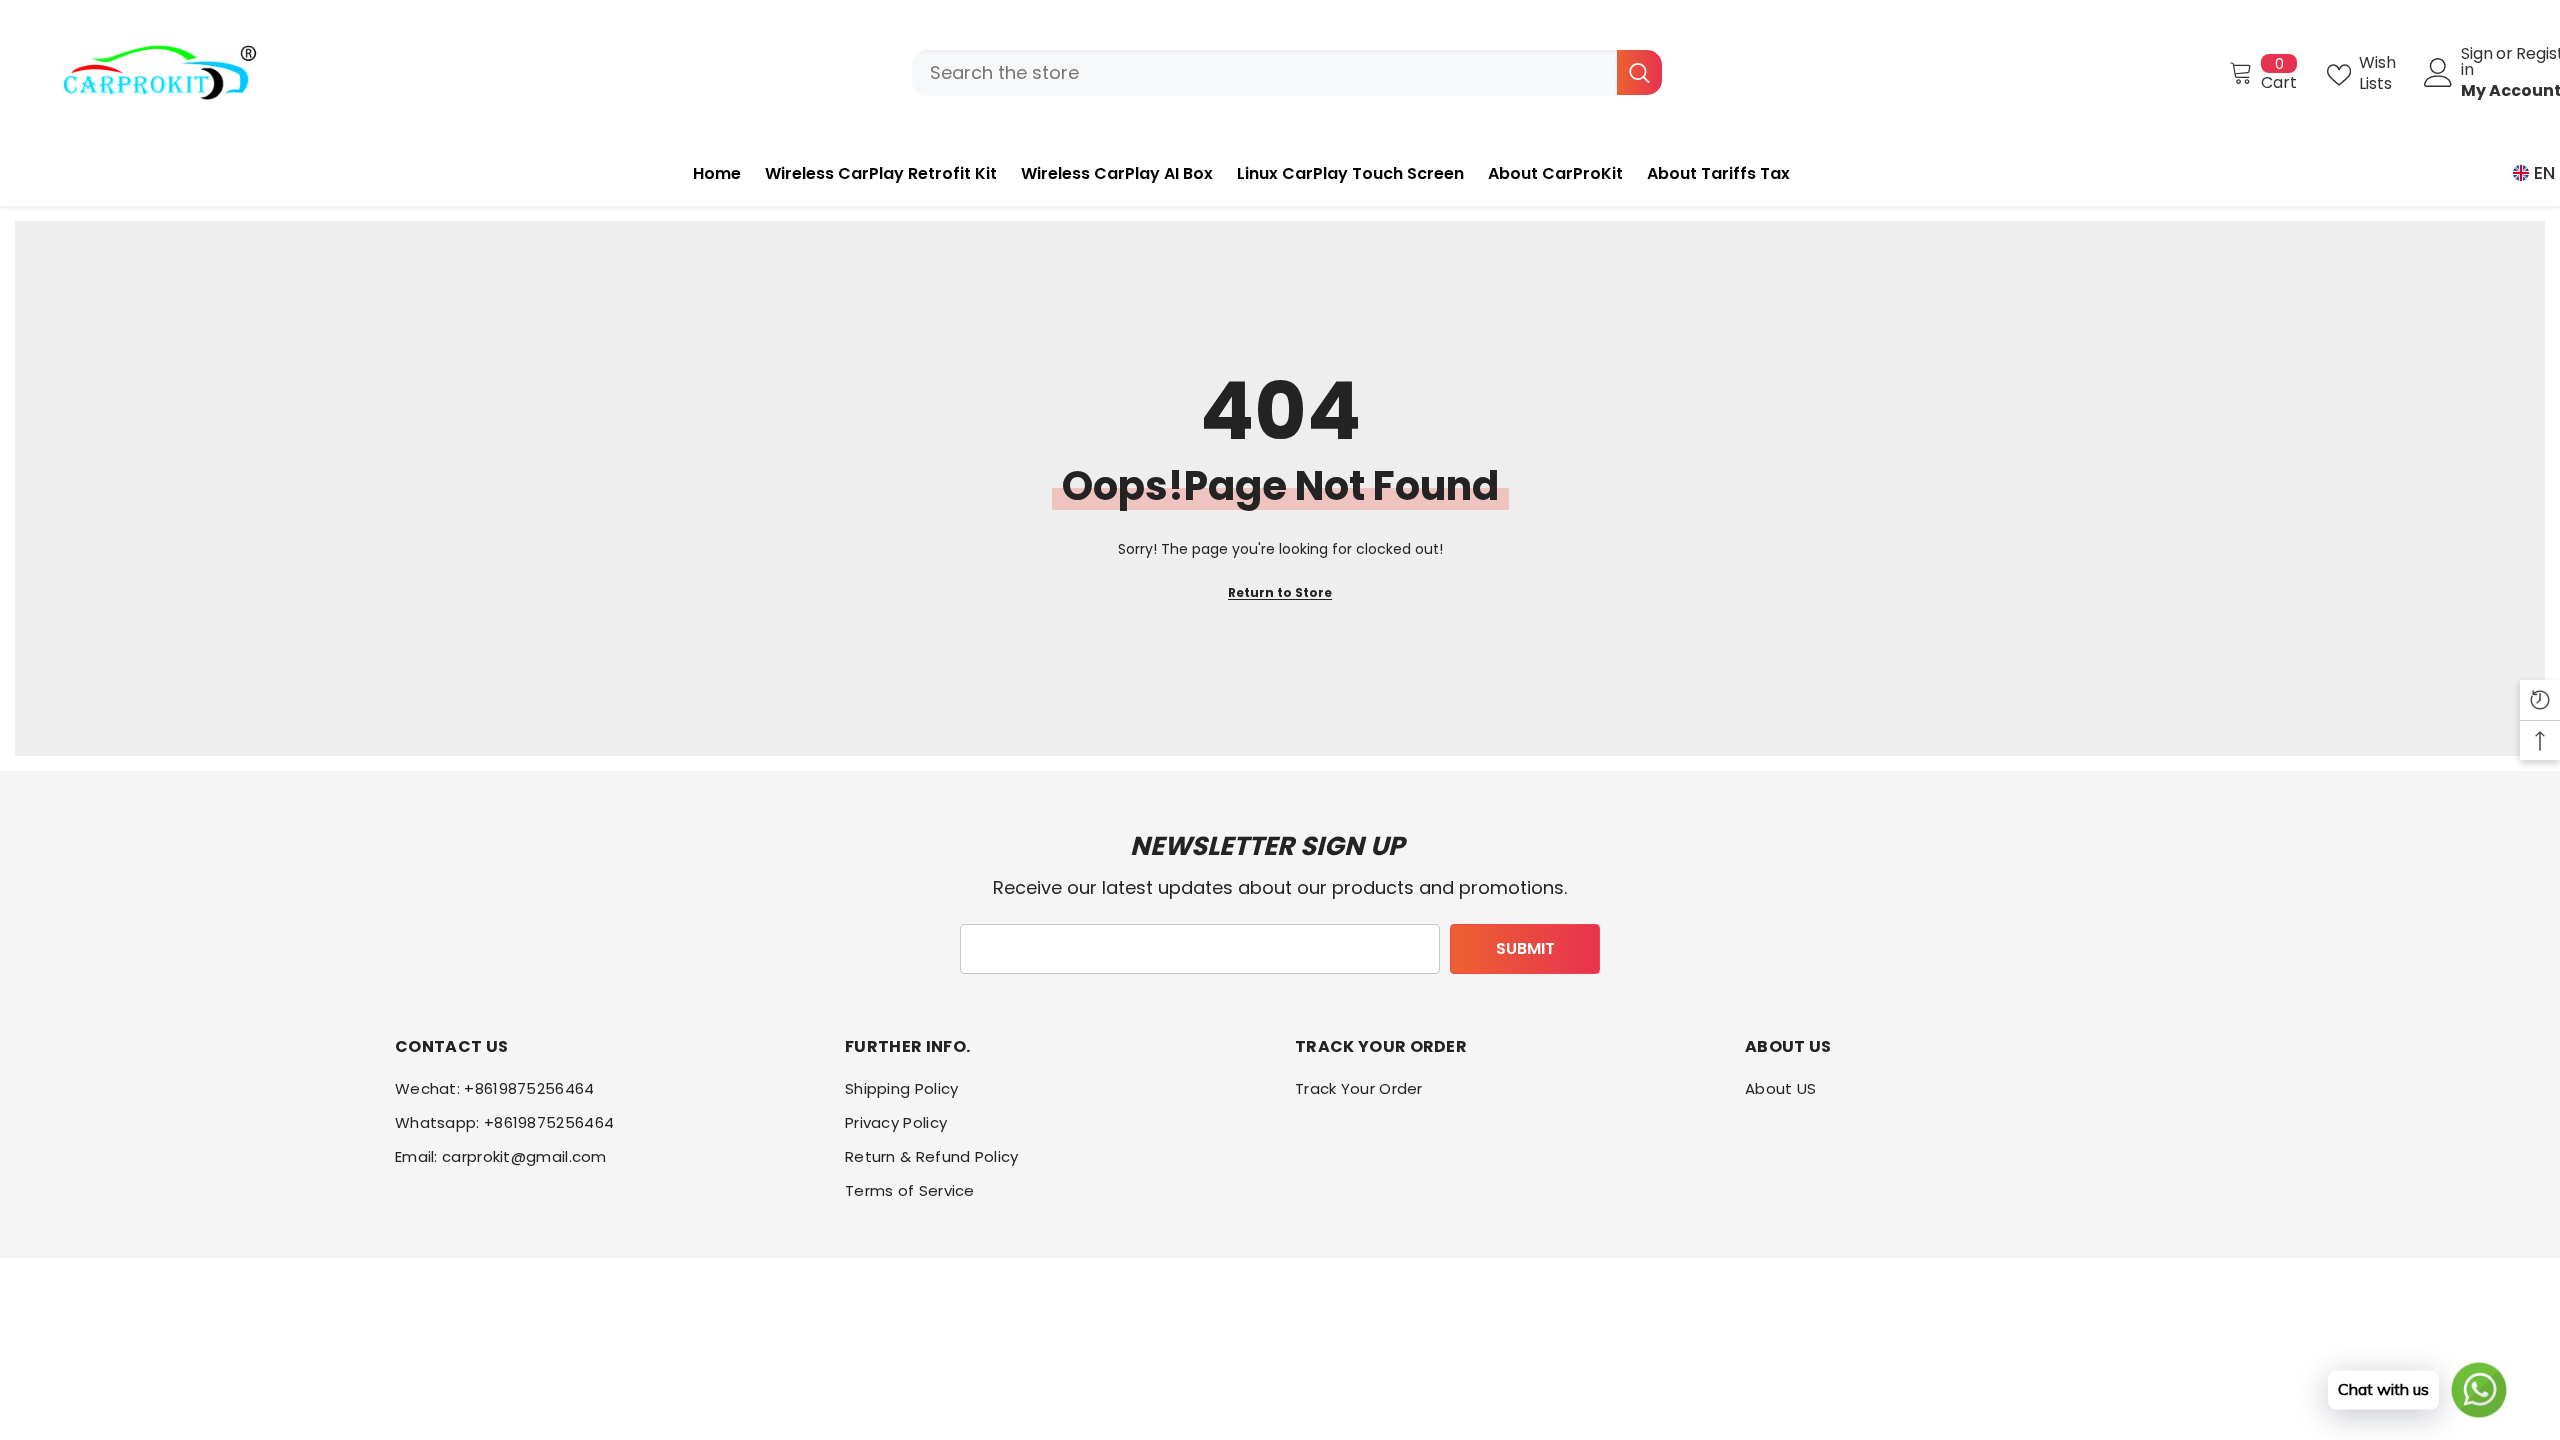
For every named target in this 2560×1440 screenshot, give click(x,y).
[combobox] (1264, 73)
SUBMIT (1525, 948)
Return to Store (1280, 592)
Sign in (2477, 62)
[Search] (1287, 73)
